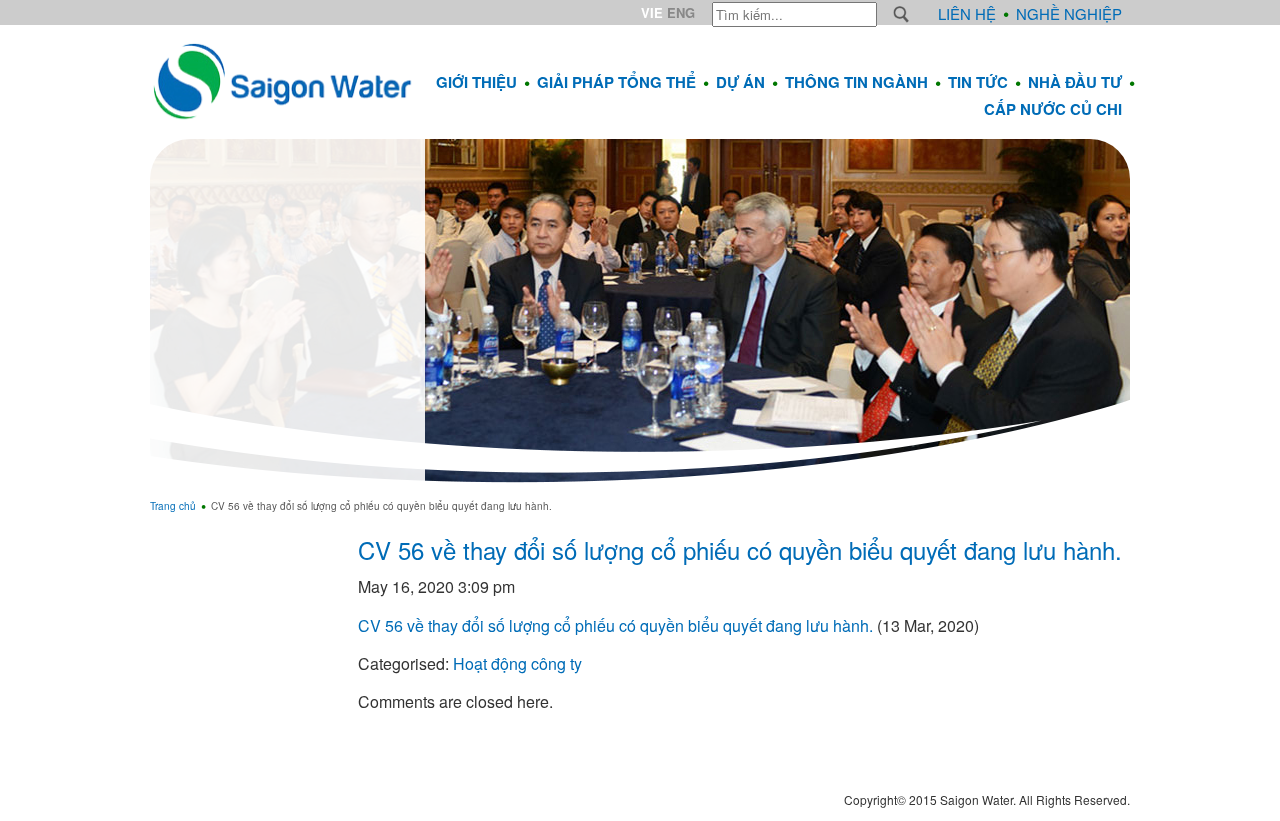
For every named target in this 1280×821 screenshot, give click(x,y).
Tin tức (978, 82)
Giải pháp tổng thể (616, 82)
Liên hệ (967, 13)
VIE (652, 12)
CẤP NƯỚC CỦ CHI (1053, 109)
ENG (681, 12)
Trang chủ (173, 506)
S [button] (901, 14)
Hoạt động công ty (517, 663)
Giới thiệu (476, 82)
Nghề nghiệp (1069, 13)
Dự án (740, 82)
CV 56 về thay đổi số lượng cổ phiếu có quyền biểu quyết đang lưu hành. (740, 549)
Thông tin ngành (856, 82)
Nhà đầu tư (1075, 82)
